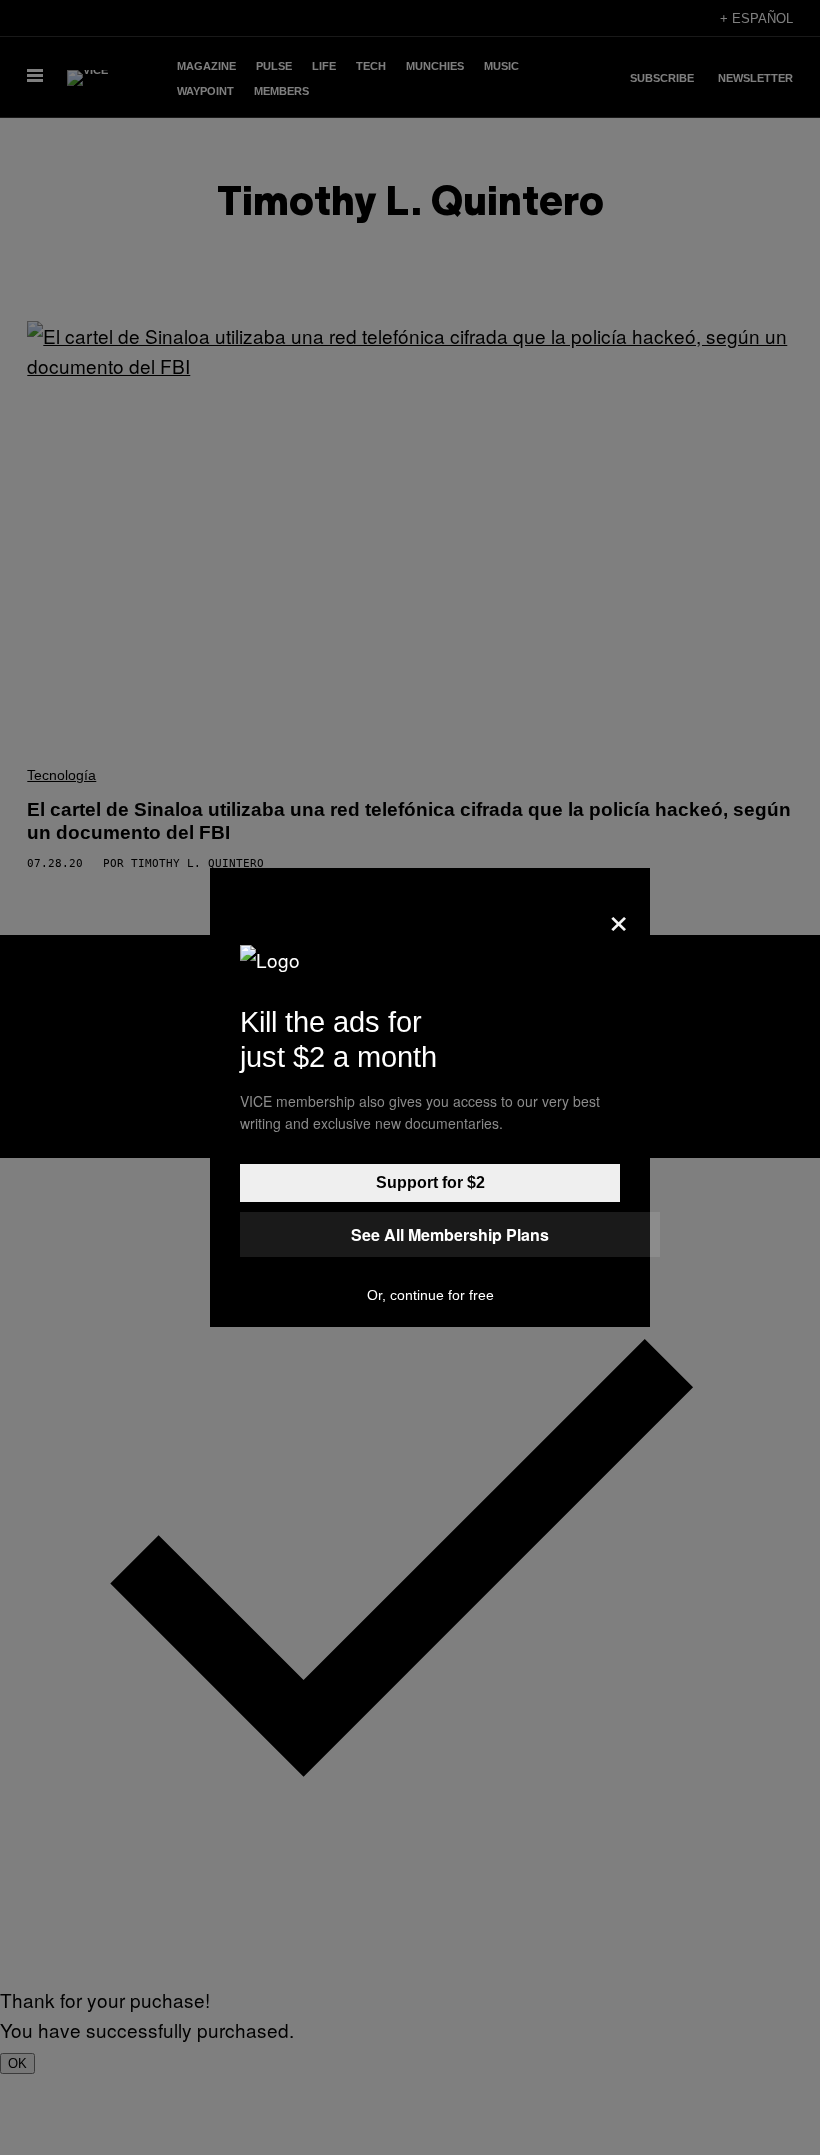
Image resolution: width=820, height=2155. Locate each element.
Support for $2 (430, 1182)
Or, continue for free (430, 1295)
